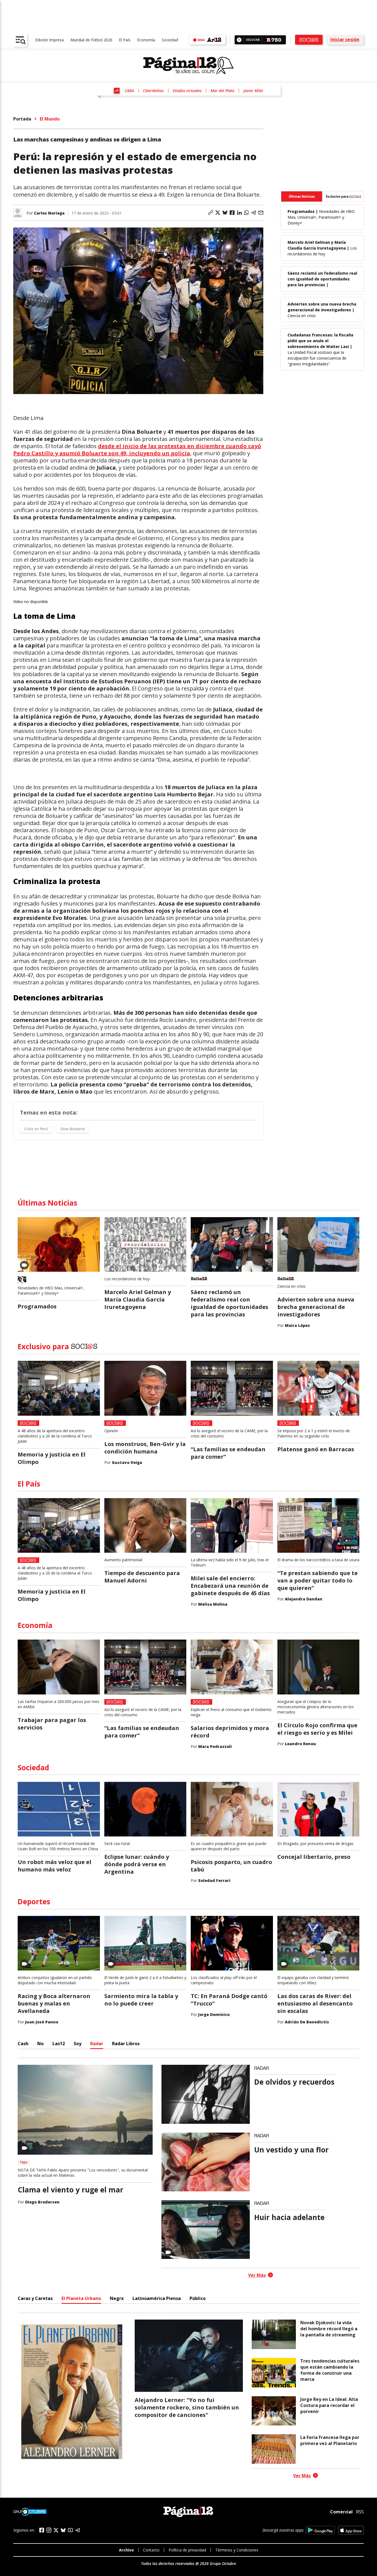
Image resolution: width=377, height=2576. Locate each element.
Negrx (117, 2298)
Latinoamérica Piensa (157, 2298)
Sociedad (170, 40)
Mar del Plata (222, 91)
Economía (146, 40)
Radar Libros (126, 2044)
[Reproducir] (239, 40)
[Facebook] (42, 2530)
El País (125, 40)
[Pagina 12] (189, 66)
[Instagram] (49, 2530)
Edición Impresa (50, 40)
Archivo (126, 2550)
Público (198, 2298)
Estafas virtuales (187, 91)
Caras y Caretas (35, 2298)
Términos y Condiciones (237, 2550)
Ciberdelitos (153, 91)
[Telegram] (78, 2530)
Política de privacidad (187, 2550)
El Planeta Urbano (81, 2298)
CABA (129, 91)
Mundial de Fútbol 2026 (91, 40)
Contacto (151, 2550)
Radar (97, 2044)
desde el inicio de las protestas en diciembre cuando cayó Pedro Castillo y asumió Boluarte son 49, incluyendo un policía (137, 450)
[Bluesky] (63, 2530)
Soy (78, 2044)
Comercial (341, 2512)
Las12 (59, 2044)
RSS (360, 2512)
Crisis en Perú (36, 1129)
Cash (23, 2044)
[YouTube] (70, 2530)
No (40, 2044)
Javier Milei (253, 91)
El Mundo (50, 119)
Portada (22, 119)
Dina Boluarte (73, 1129)
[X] (56, 2530)
